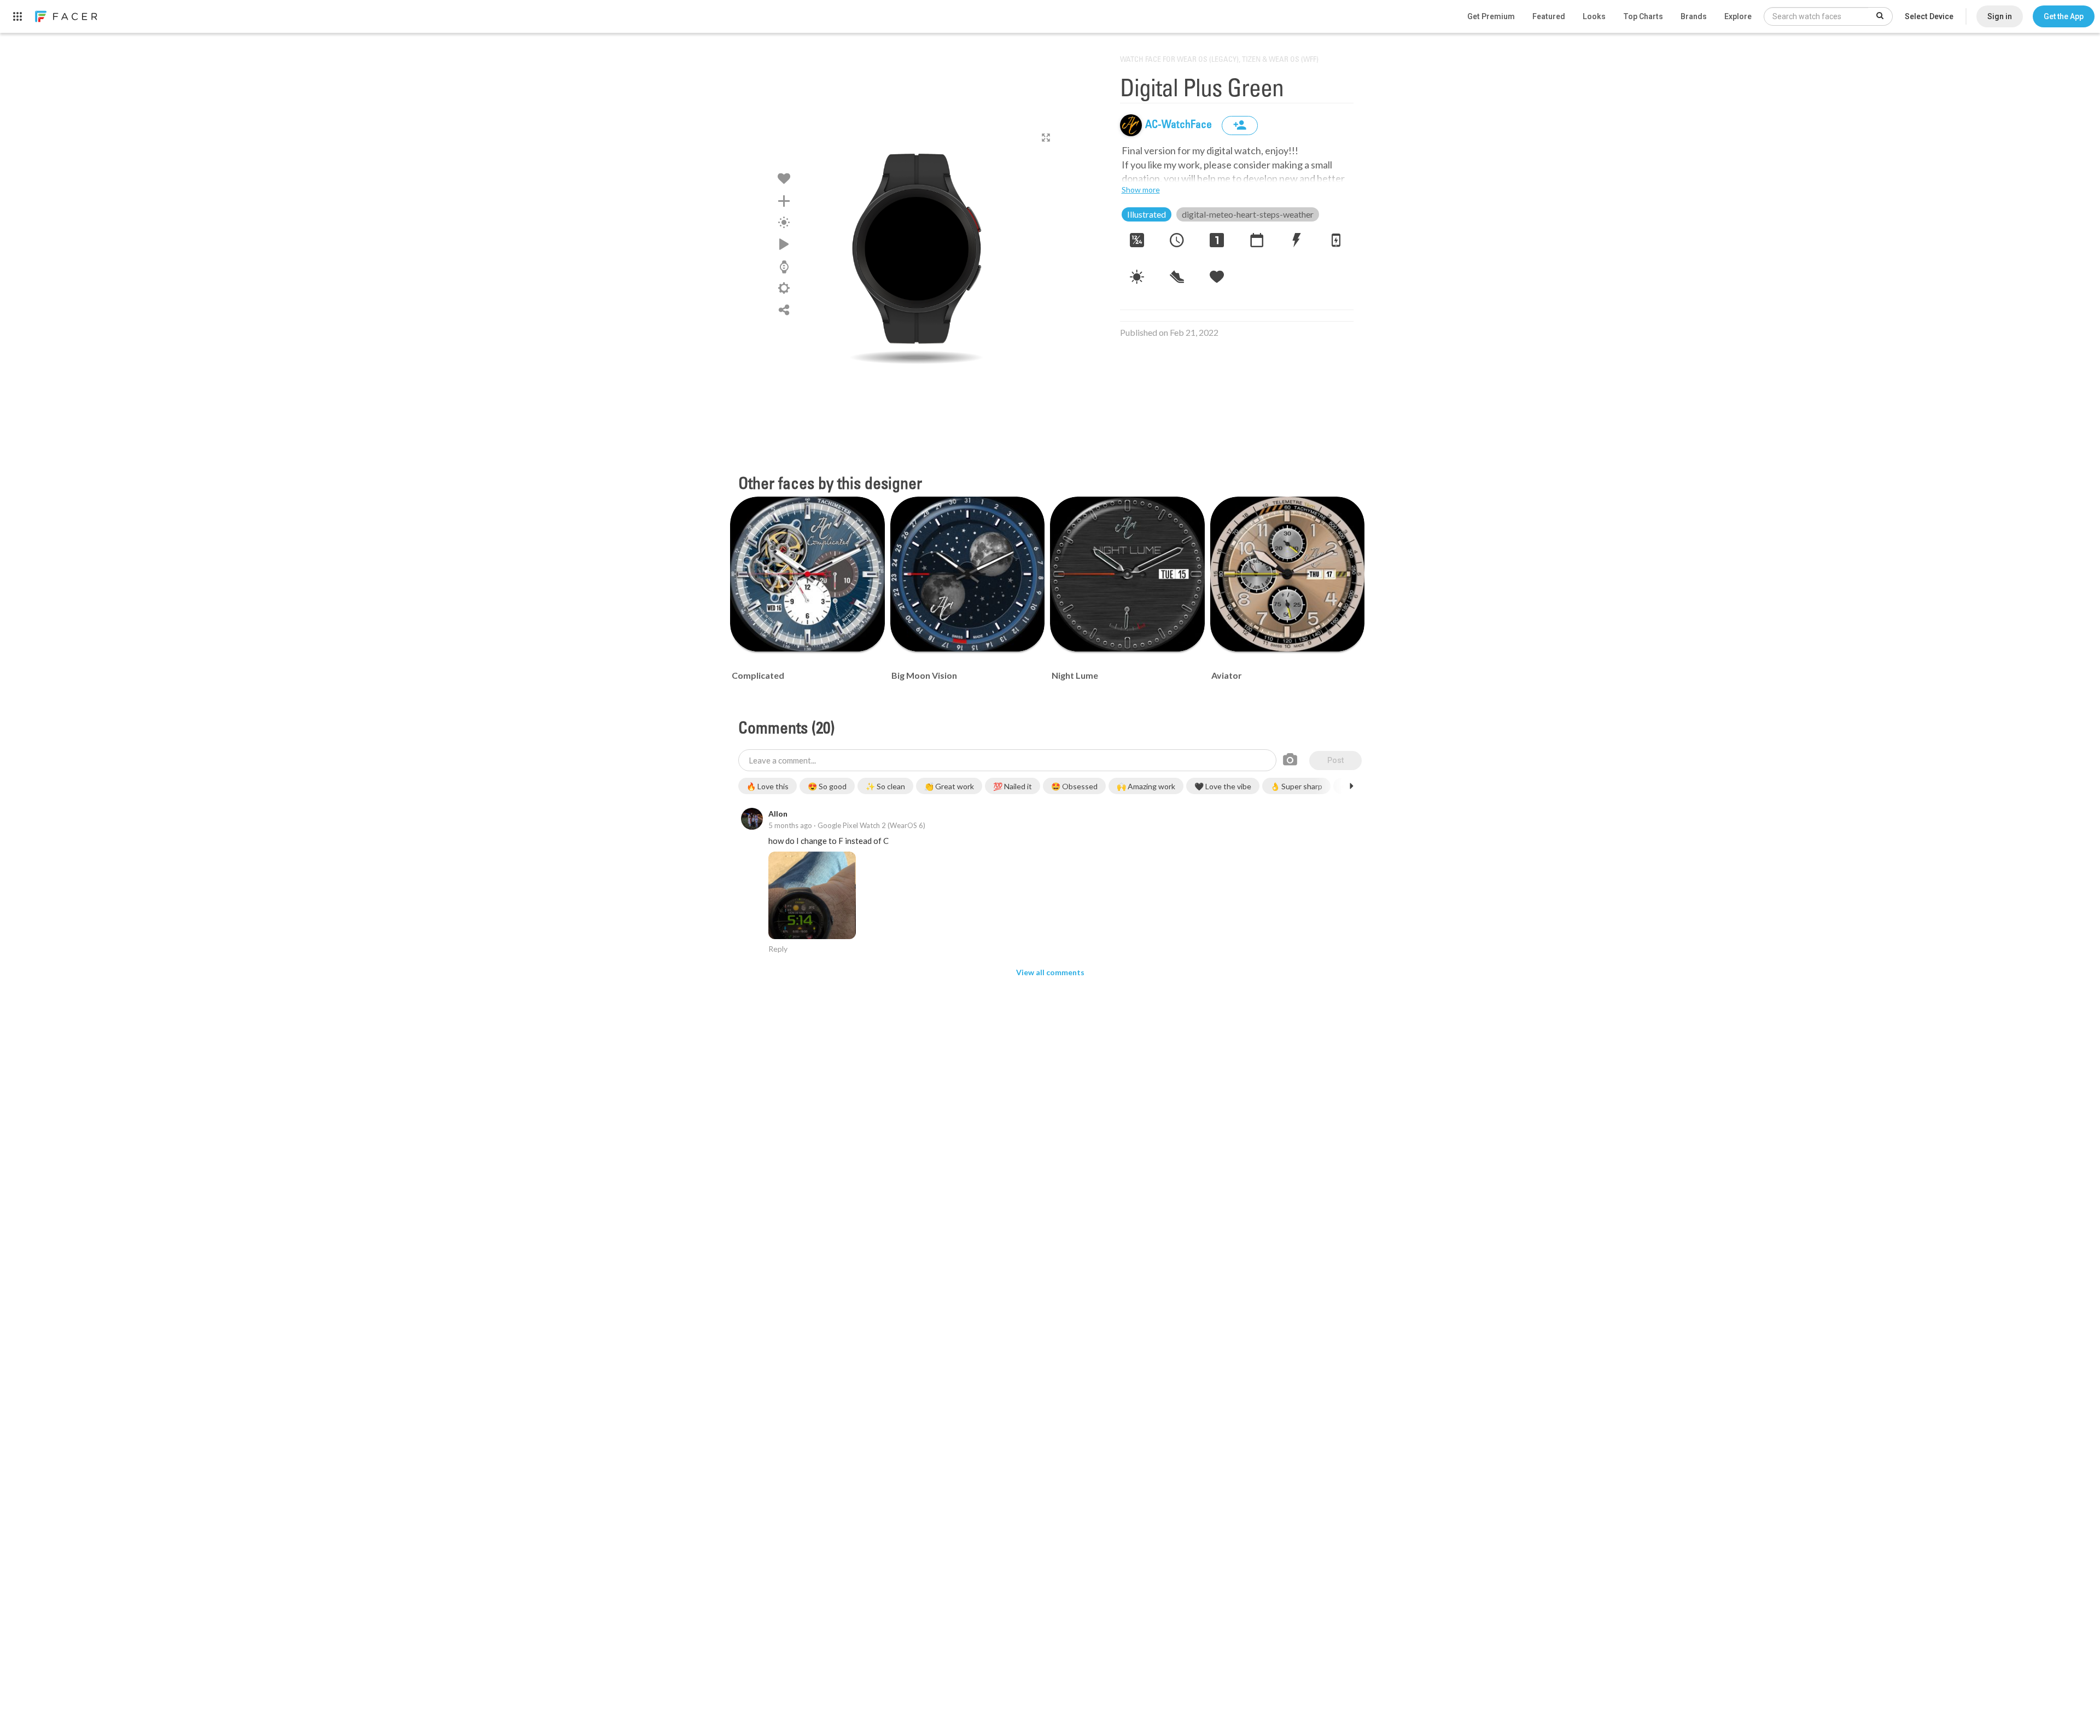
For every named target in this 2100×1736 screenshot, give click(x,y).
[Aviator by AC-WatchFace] (1288, 574)
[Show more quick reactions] (1351, 786)
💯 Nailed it (1013, 786)
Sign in (2000, 16)
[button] (2064, 16)
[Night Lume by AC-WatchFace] (1127, 574)
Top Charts (1643, 16)
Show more (1141, 190)
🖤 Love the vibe (1223, 786)
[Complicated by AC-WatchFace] (807, 574)
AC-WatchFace (1180, 125)
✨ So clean (885, 786)
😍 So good (827, 786)
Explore (1738, 16)
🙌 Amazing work (1146, 786)
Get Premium (1491, 16)
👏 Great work (949, 786)
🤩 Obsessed (1074, 786)
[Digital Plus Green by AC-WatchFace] (917, 249)
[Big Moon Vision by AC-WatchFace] (968, 574)
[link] (66, 16)
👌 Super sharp (1296, 786)
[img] (1131, 125)
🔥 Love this (768, 786)
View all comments (1050, 972)
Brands (1694, 16)
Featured (1549, 16)
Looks (1594, 16)
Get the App (2064, 16)
